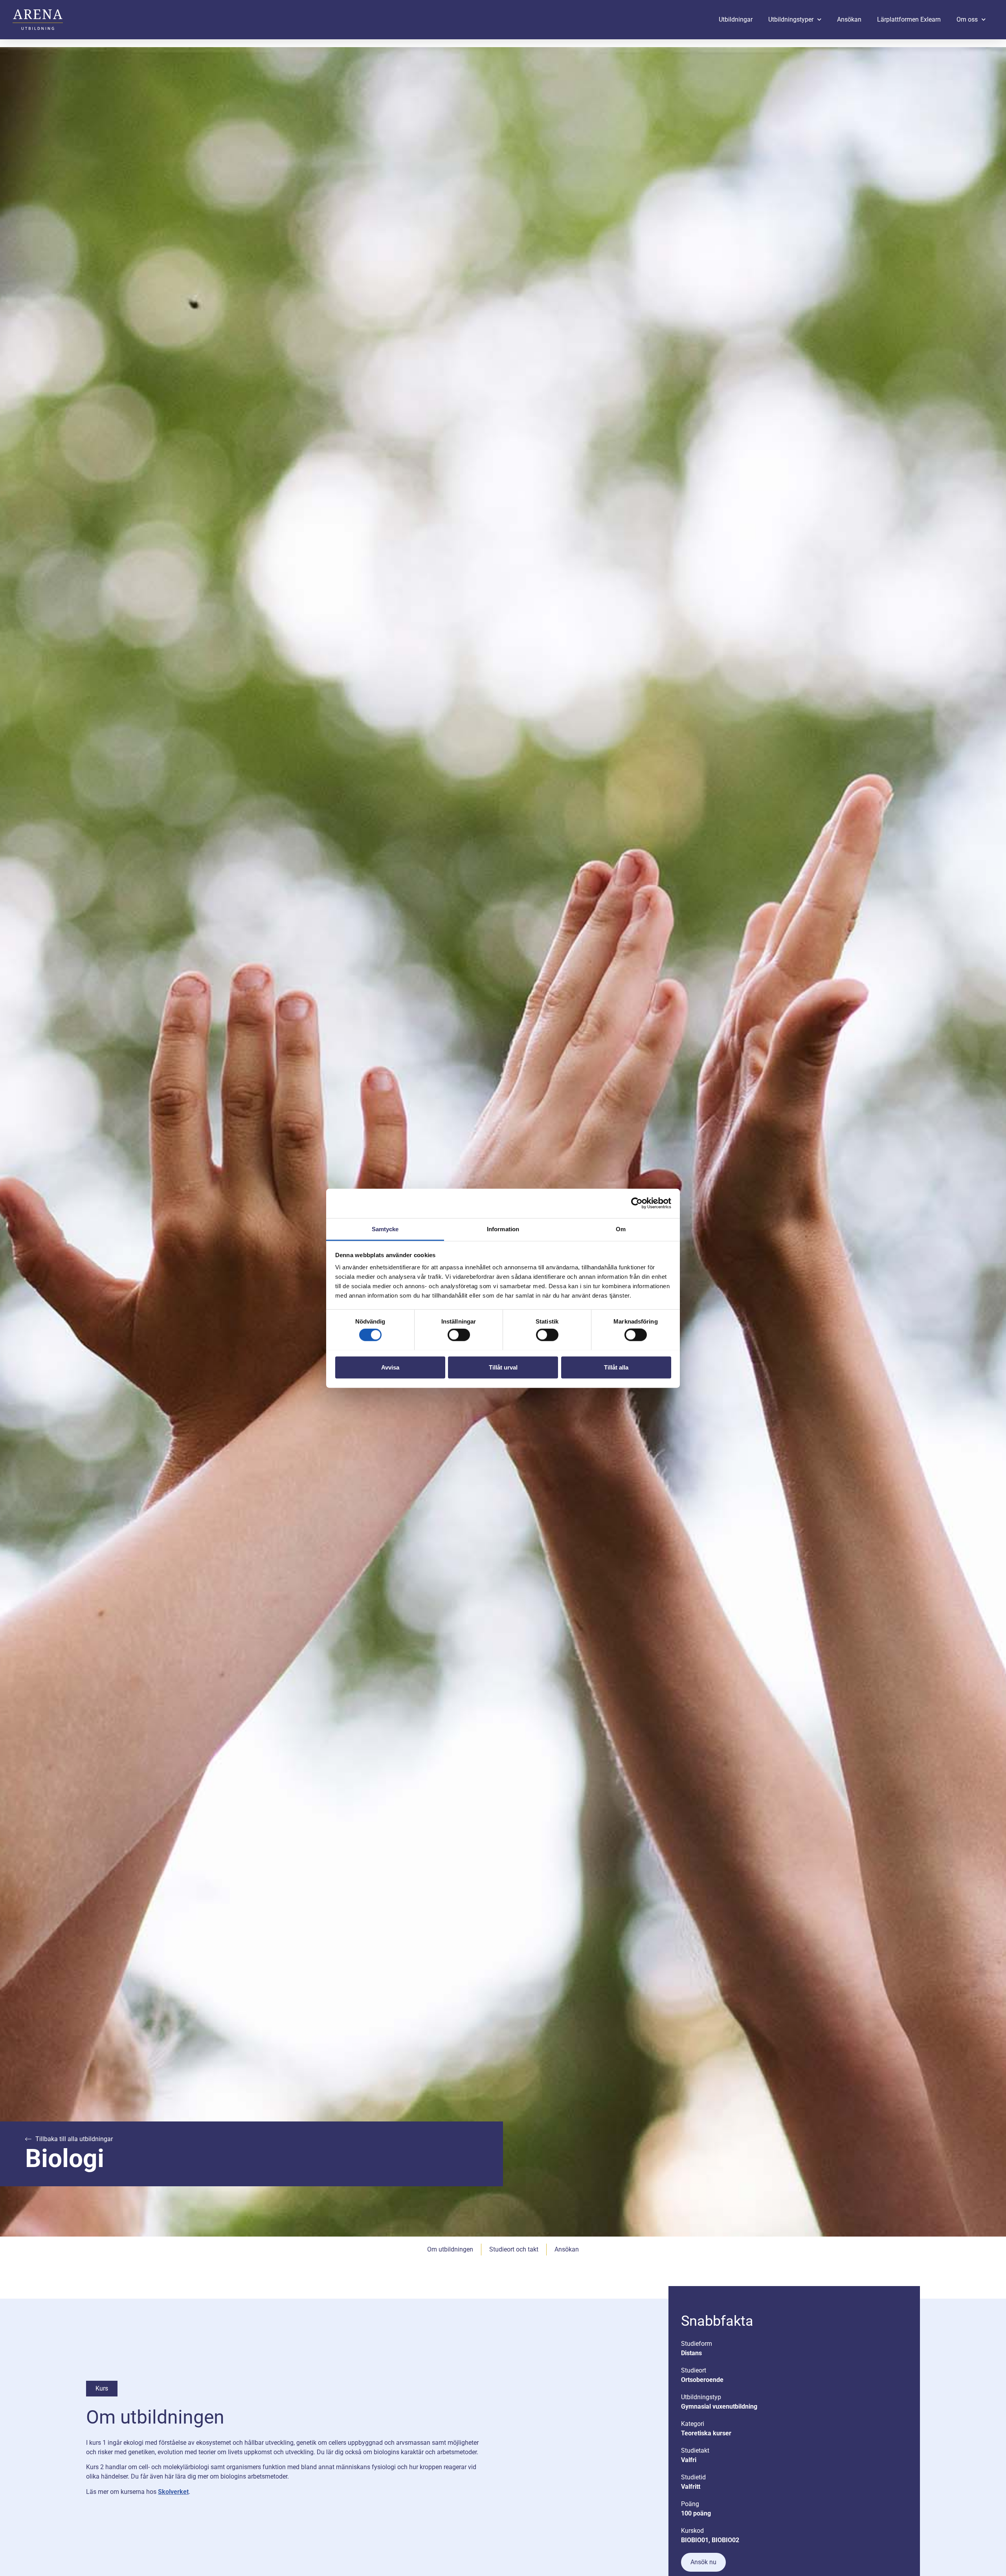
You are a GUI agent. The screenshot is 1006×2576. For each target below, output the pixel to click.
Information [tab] (503, 1229)
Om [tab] (621, 1229)
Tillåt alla (616, 1367)
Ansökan (849, 19)
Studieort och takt (514, 2249)
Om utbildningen (450, 2249)
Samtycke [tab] (385, 1229)
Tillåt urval (503, 1367)
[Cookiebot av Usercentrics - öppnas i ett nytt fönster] (637, 1203)
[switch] (459, 1335)
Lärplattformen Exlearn (909, 19)
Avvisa (390, 1367)
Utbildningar (736, 19)
